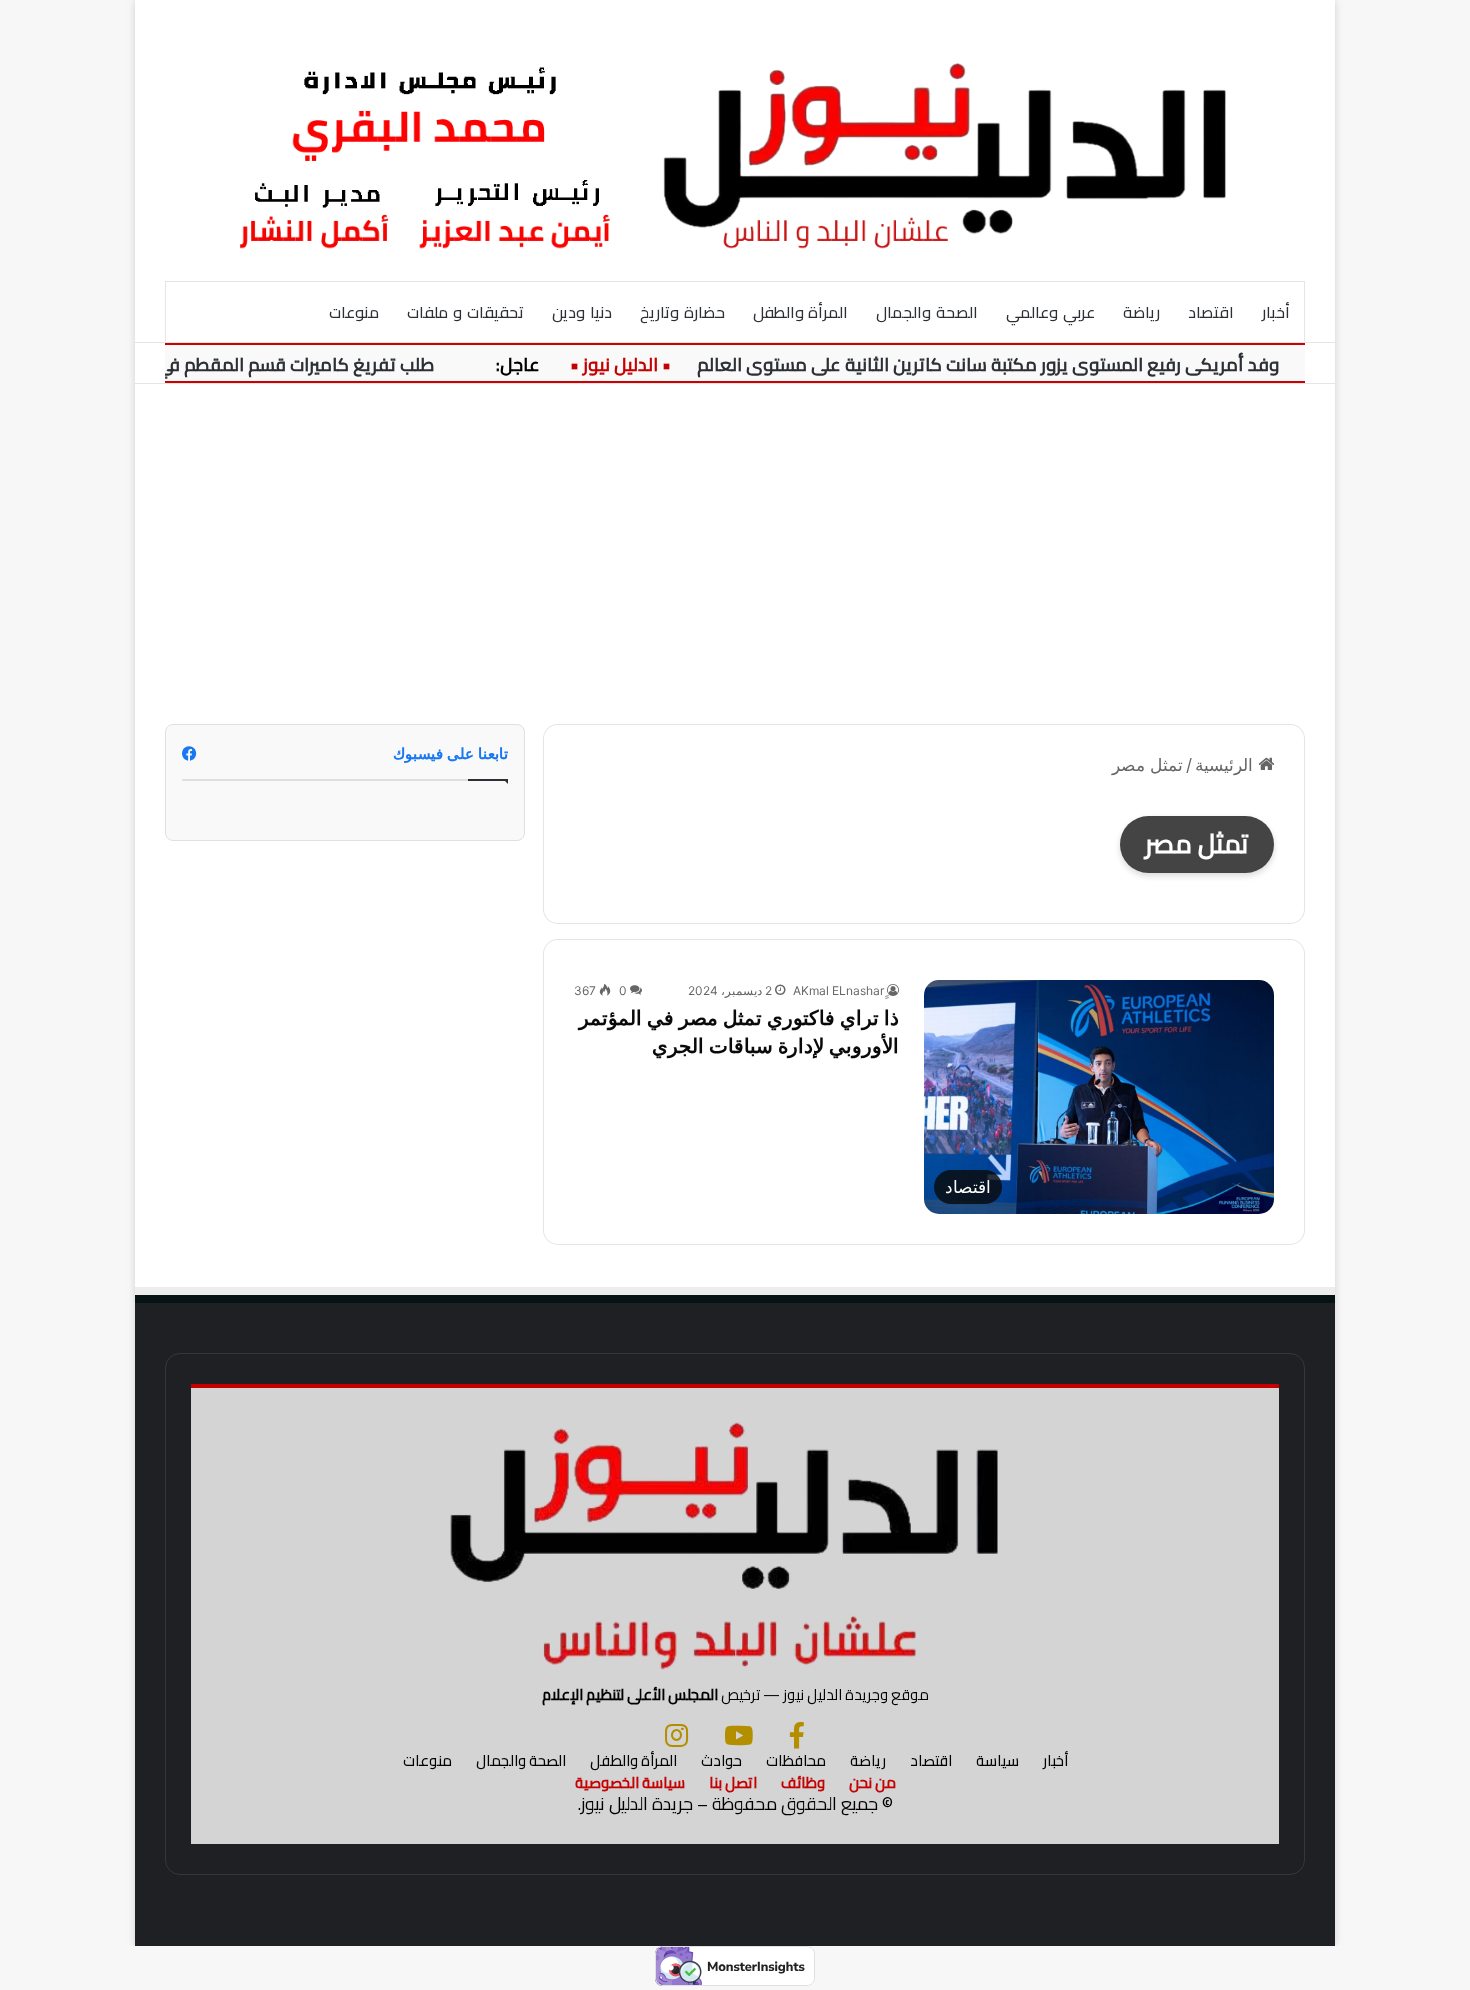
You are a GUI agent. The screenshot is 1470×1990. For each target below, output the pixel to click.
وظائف (803, 1782)
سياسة (997, 1760)
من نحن (872, 1782)
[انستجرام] (676, 1735)
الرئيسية (1226, 765)
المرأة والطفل (801, 312)
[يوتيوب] (738, 1735)
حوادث (721, 1760)
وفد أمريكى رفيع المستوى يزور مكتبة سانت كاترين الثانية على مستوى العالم (1012, 364)
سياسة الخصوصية (630, 1782)
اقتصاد (1211, 312)
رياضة (1141, 312)
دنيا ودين (582, 312)
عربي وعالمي (1050, 312)
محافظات (796, 1760)
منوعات (354, 312)
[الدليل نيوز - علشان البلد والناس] (735, 140)
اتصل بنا (733, 1782)
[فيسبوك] (797, 1735)
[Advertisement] (735, 554)
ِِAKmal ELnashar (838, 990)
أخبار (1276, 312)
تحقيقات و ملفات (465, 312)
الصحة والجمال (927, 312)
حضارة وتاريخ (682, 312)
